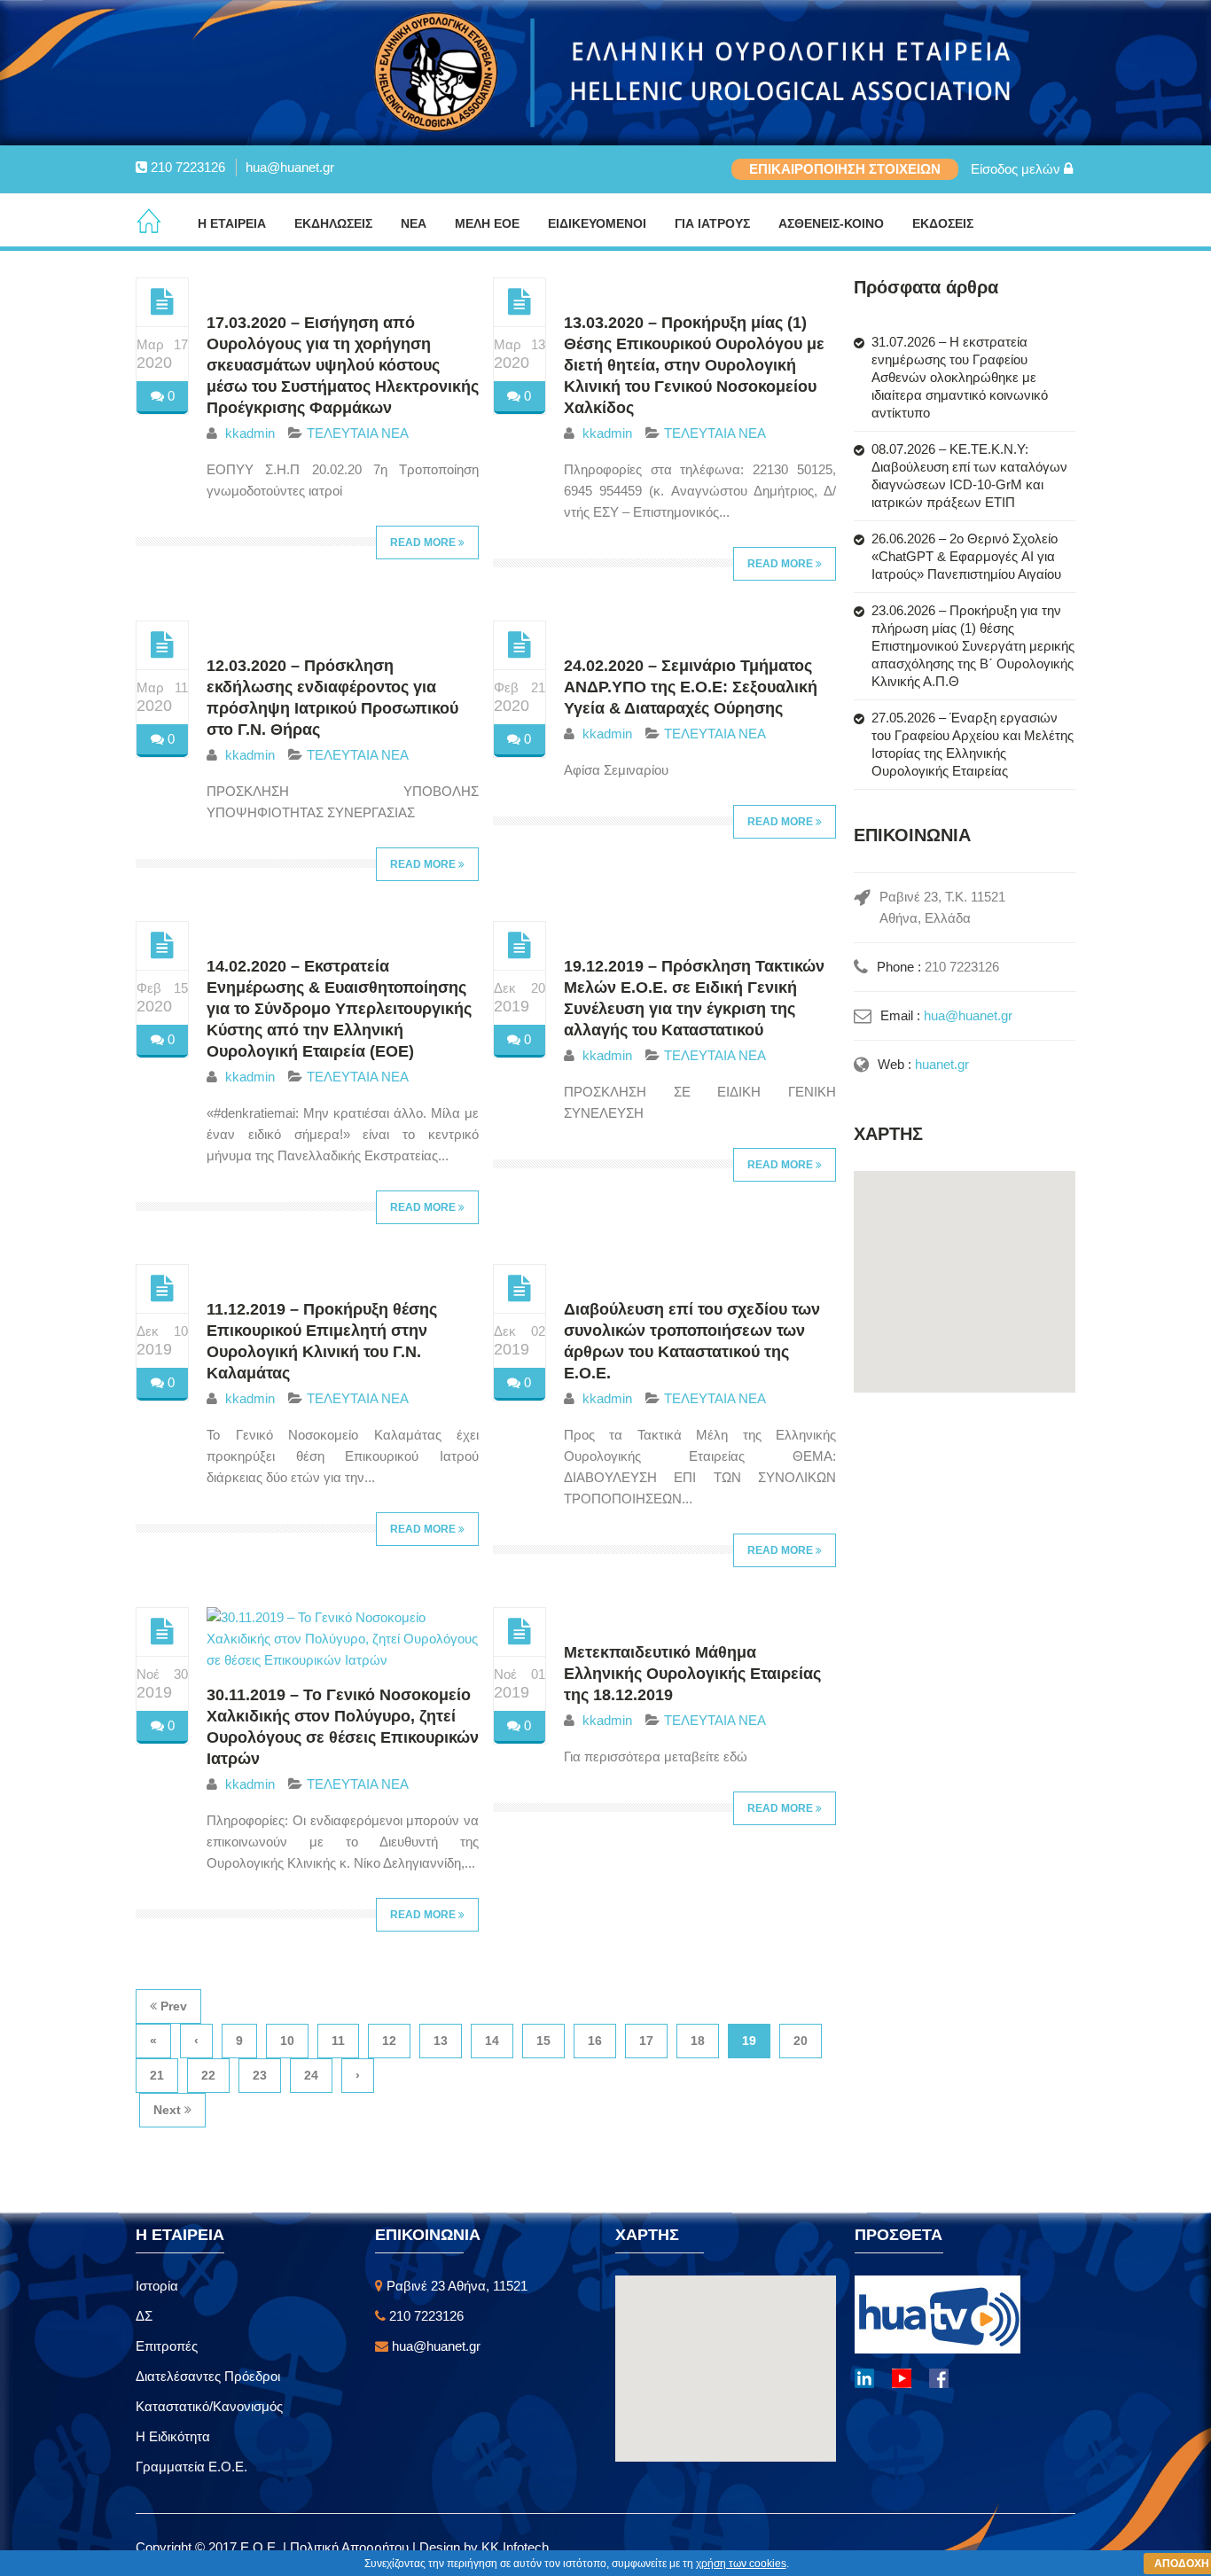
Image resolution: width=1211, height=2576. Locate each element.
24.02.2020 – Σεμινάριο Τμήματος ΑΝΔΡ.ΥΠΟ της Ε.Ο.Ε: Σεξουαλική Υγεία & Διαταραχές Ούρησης (691, 687)
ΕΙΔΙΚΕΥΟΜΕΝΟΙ (597, 223)
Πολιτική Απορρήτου (351, 2547)
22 (208, 2075)
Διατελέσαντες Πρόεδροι (208, 2376)
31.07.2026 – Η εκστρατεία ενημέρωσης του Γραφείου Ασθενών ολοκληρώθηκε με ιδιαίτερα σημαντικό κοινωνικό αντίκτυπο (960, 377)
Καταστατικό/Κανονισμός (209, 2406)
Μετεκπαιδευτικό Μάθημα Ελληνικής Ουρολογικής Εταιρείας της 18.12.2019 (692, 1674)
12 (389, 2041)
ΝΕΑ (414, 223)
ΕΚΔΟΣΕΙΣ (943, 223)
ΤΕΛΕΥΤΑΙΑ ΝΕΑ (358, 433)
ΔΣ (144, 2316)
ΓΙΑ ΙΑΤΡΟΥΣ (712, 223)
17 (646, 2041)
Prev (172, 2006)
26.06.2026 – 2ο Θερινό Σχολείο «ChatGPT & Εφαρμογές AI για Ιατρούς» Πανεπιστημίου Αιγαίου (966, 556)
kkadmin (250, 433)
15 (543, 2041)
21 (157, 2075)
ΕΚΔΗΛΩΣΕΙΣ (333, 223)
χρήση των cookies (741, 2564)
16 (595, 2041)
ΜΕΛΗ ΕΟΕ (487, 223)
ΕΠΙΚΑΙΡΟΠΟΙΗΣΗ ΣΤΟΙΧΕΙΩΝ (845, 169)
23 (260, 2075)
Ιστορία (157, 2286)
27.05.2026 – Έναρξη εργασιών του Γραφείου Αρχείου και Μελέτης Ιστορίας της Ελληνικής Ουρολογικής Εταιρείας (973, 744)
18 (698, 2041)
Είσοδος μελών (1017, 169)
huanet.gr (942, 1064)
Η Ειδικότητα (173, 2436)
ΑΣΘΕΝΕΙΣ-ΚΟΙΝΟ (831, 223)
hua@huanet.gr (290, 167)
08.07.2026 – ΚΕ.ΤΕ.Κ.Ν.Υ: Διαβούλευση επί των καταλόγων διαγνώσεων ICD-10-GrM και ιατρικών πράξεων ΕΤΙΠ (969, 476)
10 (287, 2041)
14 (492, 2041)
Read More (424, 543)
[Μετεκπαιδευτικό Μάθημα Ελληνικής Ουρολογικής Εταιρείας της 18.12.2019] (520, 1631)
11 (338, 2041)
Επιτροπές (167, 2346)
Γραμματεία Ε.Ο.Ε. (191, 2467)
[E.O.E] (149, 222)
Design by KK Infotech (484, 2547)
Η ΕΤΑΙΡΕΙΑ (232, 223)
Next (169, 2110)
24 (311, 2075)
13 (441, 2041)
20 (801, 2041)
